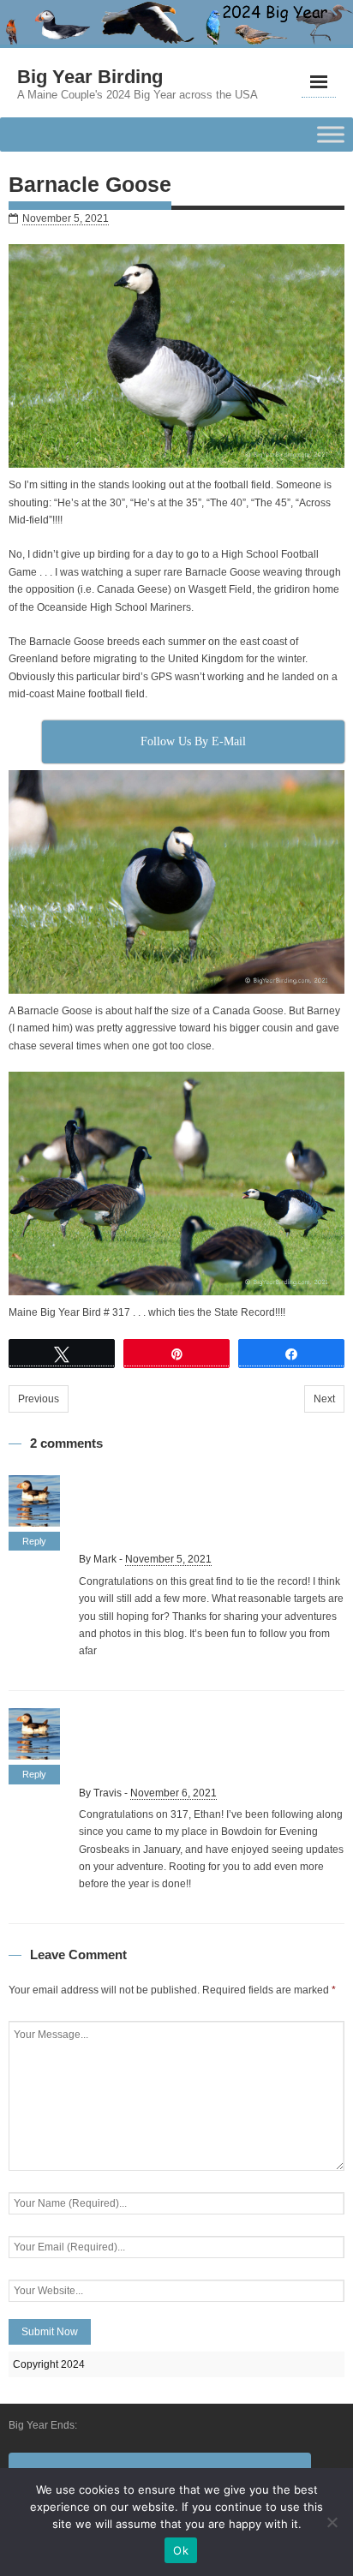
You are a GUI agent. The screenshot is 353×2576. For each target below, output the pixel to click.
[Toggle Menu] (331, 134)
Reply (34, 1541)
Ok (181, 2550)
